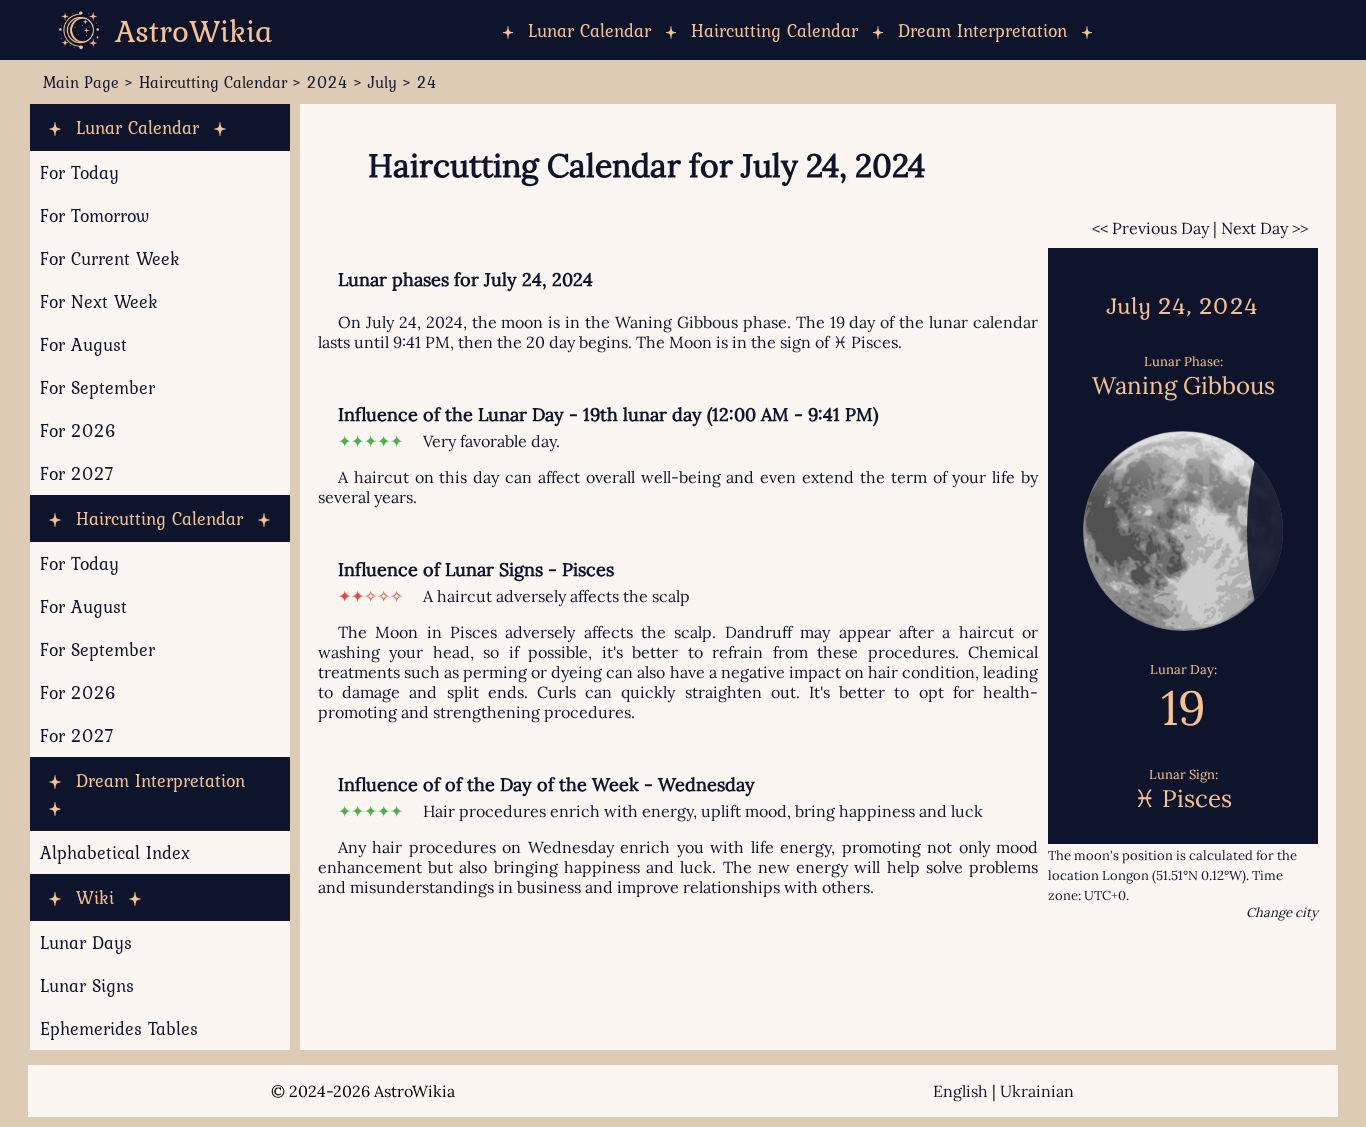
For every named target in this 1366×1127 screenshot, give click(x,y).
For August (83, 344)
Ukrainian (1037, 1091)
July (382, 82)
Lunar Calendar (589, 30)
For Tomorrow (94, 215)
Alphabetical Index (115, 852)
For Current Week (110, 258)
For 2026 (78, 430)
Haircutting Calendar (774, 30)
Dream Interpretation (982, 30)
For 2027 (77, 473)
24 (427, 82)
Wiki (95, 897)
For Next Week (99, 301)
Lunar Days (86, 942)
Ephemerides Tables (119, 1028)
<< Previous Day (1150, 228)
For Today (79, 172)
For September (97, 387)
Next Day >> (1264, 228)
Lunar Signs (87, 985)
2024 (327, 82)
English (960, 1091)
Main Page (81, 82)
